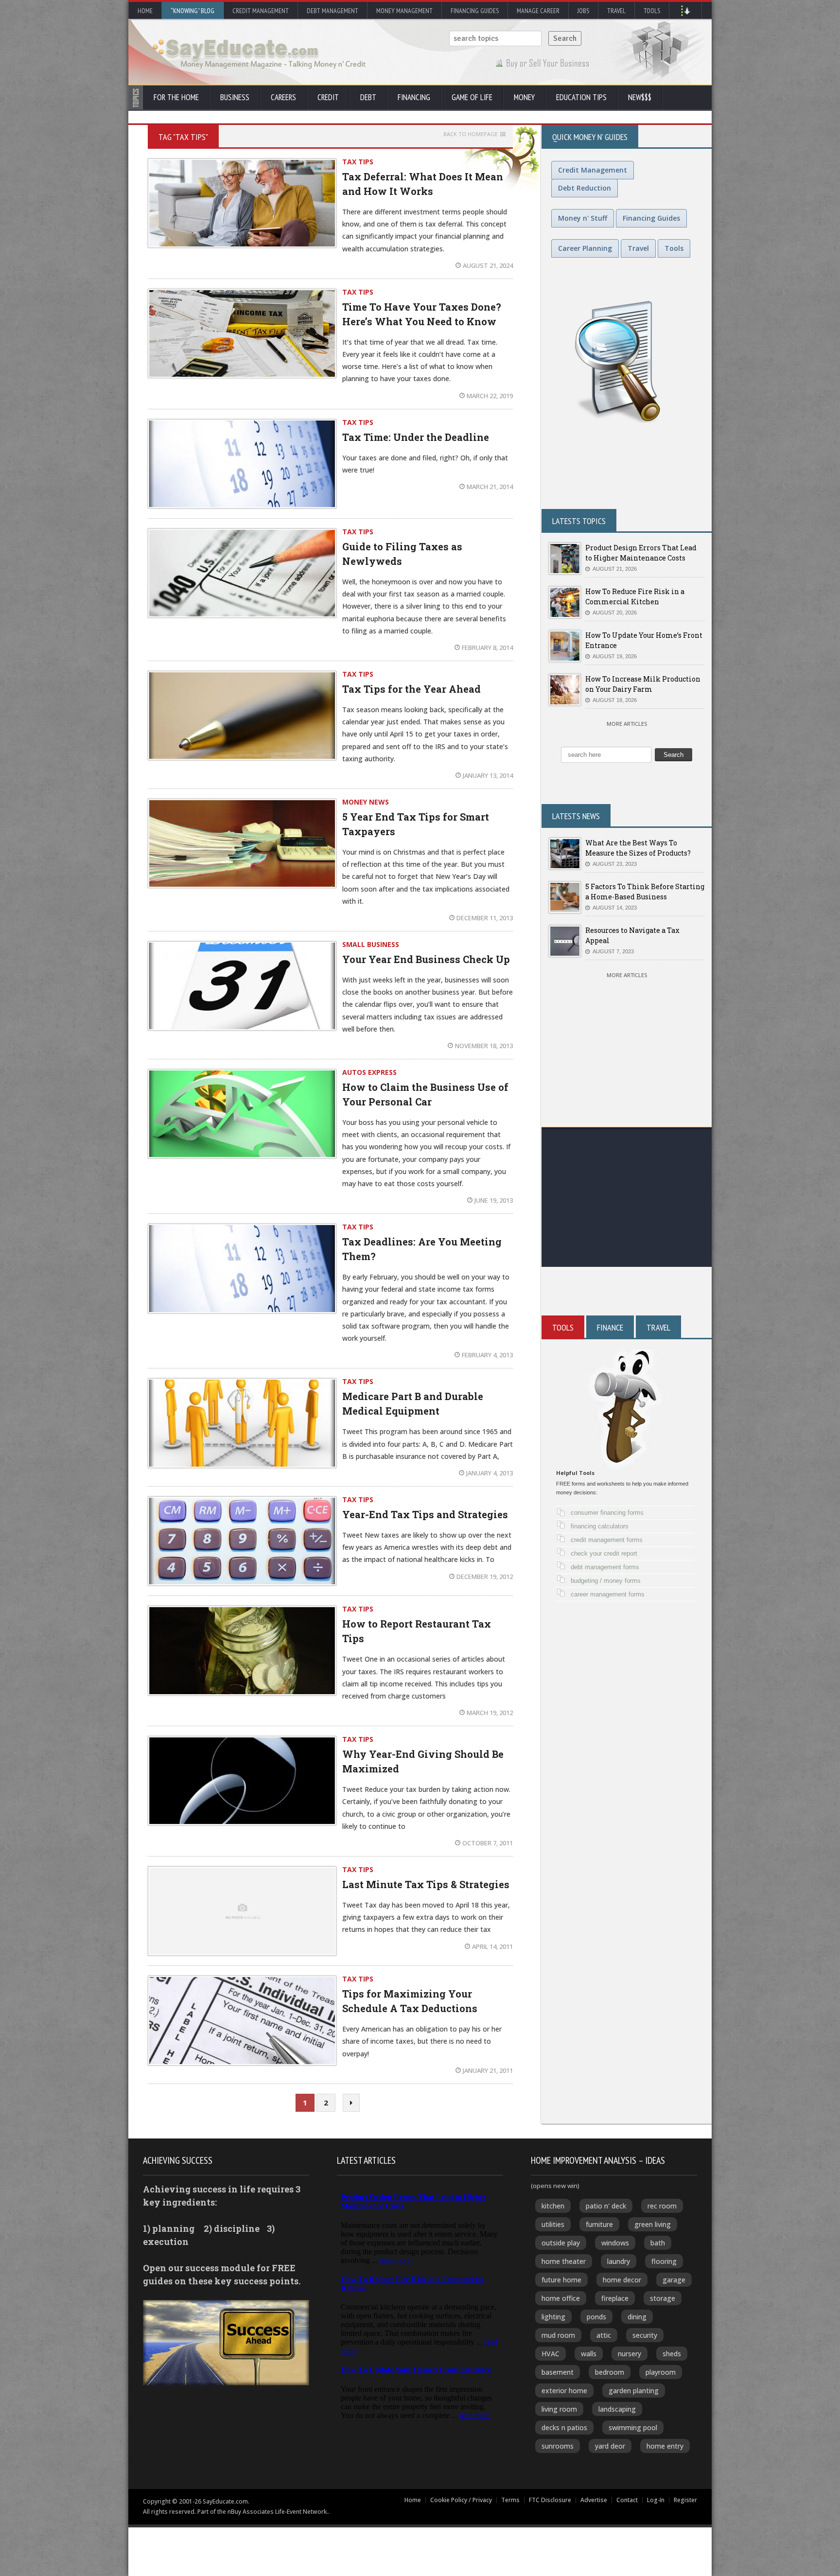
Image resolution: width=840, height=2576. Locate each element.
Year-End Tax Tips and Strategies (425, 1514)
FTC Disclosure (550, 2500)
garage (674, 2280)
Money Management (404, 11)
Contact (627, 2500)
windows (615, 2243)
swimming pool (633, 2427)
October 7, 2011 (488, 1843)
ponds (596, 2317)
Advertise (594, 2500)
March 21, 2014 (490, 487)
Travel (616, 11)
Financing (414, 97)
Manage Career (538, 11)
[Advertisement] (627, 1199)
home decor (622, 2280)
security (645, 2335)
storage (663, 2298)
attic (604, 2335)
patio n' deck (606, 2206)
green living (653, 2224)
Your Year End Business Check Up (426, 959)
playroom (661, 2372)
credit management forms (607, 1540)
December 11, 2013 (485, 918)
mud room (558, 2335)
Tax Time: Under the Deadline (416, 437)
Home (145, 11)
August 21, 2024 (488, 265)
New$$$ (640, 97)
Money (524, 97)
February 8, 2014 (487, 648)
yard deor (610, 2446)
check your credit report (604, 1553)
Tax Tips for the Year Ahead (411, 689)
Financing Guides (475, 11)
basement (558, 2372)
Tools (652, 11)
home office (561, 2298)
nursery (630, 2354)
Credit (328, 97)
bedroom (610, 2372)
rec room (662, 2206)
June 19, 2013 (494, 1200)
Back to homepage (471, 134)
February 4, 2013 (487, 1355)
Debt (368, 97)
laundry (619, 2261)
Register (685, 2500)
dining (637, 2317)
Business (235, 97)
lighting (553, 2317)
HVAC (551, 2354)
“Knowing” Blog (192, 11)
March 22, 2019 (490, 396)
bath (658, 2243)
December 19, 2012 (485, 1577)
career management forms (608, 1594)
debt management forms (605, 1567)
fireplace (615, 2298)
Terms (510, 2500)
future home (561, 2280)
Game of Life (472, 97)
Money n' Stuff (583, 218)
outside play (561, 2243)
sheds (672, 2354)
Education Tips (581, 97)
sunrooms (558, 2446)
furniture (599, 2224)
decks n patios (564, 2427)
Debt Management (332, 11)
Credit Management (261, 11)
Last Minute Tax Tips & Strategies (426, 1884)
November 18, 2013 (484, 1046)
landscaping (617, 2409)
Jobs (583, 11)
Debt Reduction (585, 188)
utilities (553, 2224)
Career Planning (585, 248)
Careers (283, 97)
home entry (665, 2446)
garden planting (634, 2391)
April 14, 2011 (492, 1946)
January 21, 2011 (488, 2070)
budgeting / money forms (606, 1581)
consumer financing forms (607, 1513)
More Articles (627, 724)
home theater (564, 2261)
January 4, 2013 (490, 1473)
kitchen (553, 2206)
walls (589, 2354)
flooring (664, 2261)
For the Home (176, 97)
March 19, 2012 (490, 1713)
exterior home (564, 2391)
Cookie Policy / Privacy (461, 2500)
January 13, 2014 (488, 775)
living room (559, 2409)
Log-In (656, 2500)
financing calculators (600, 1526)
